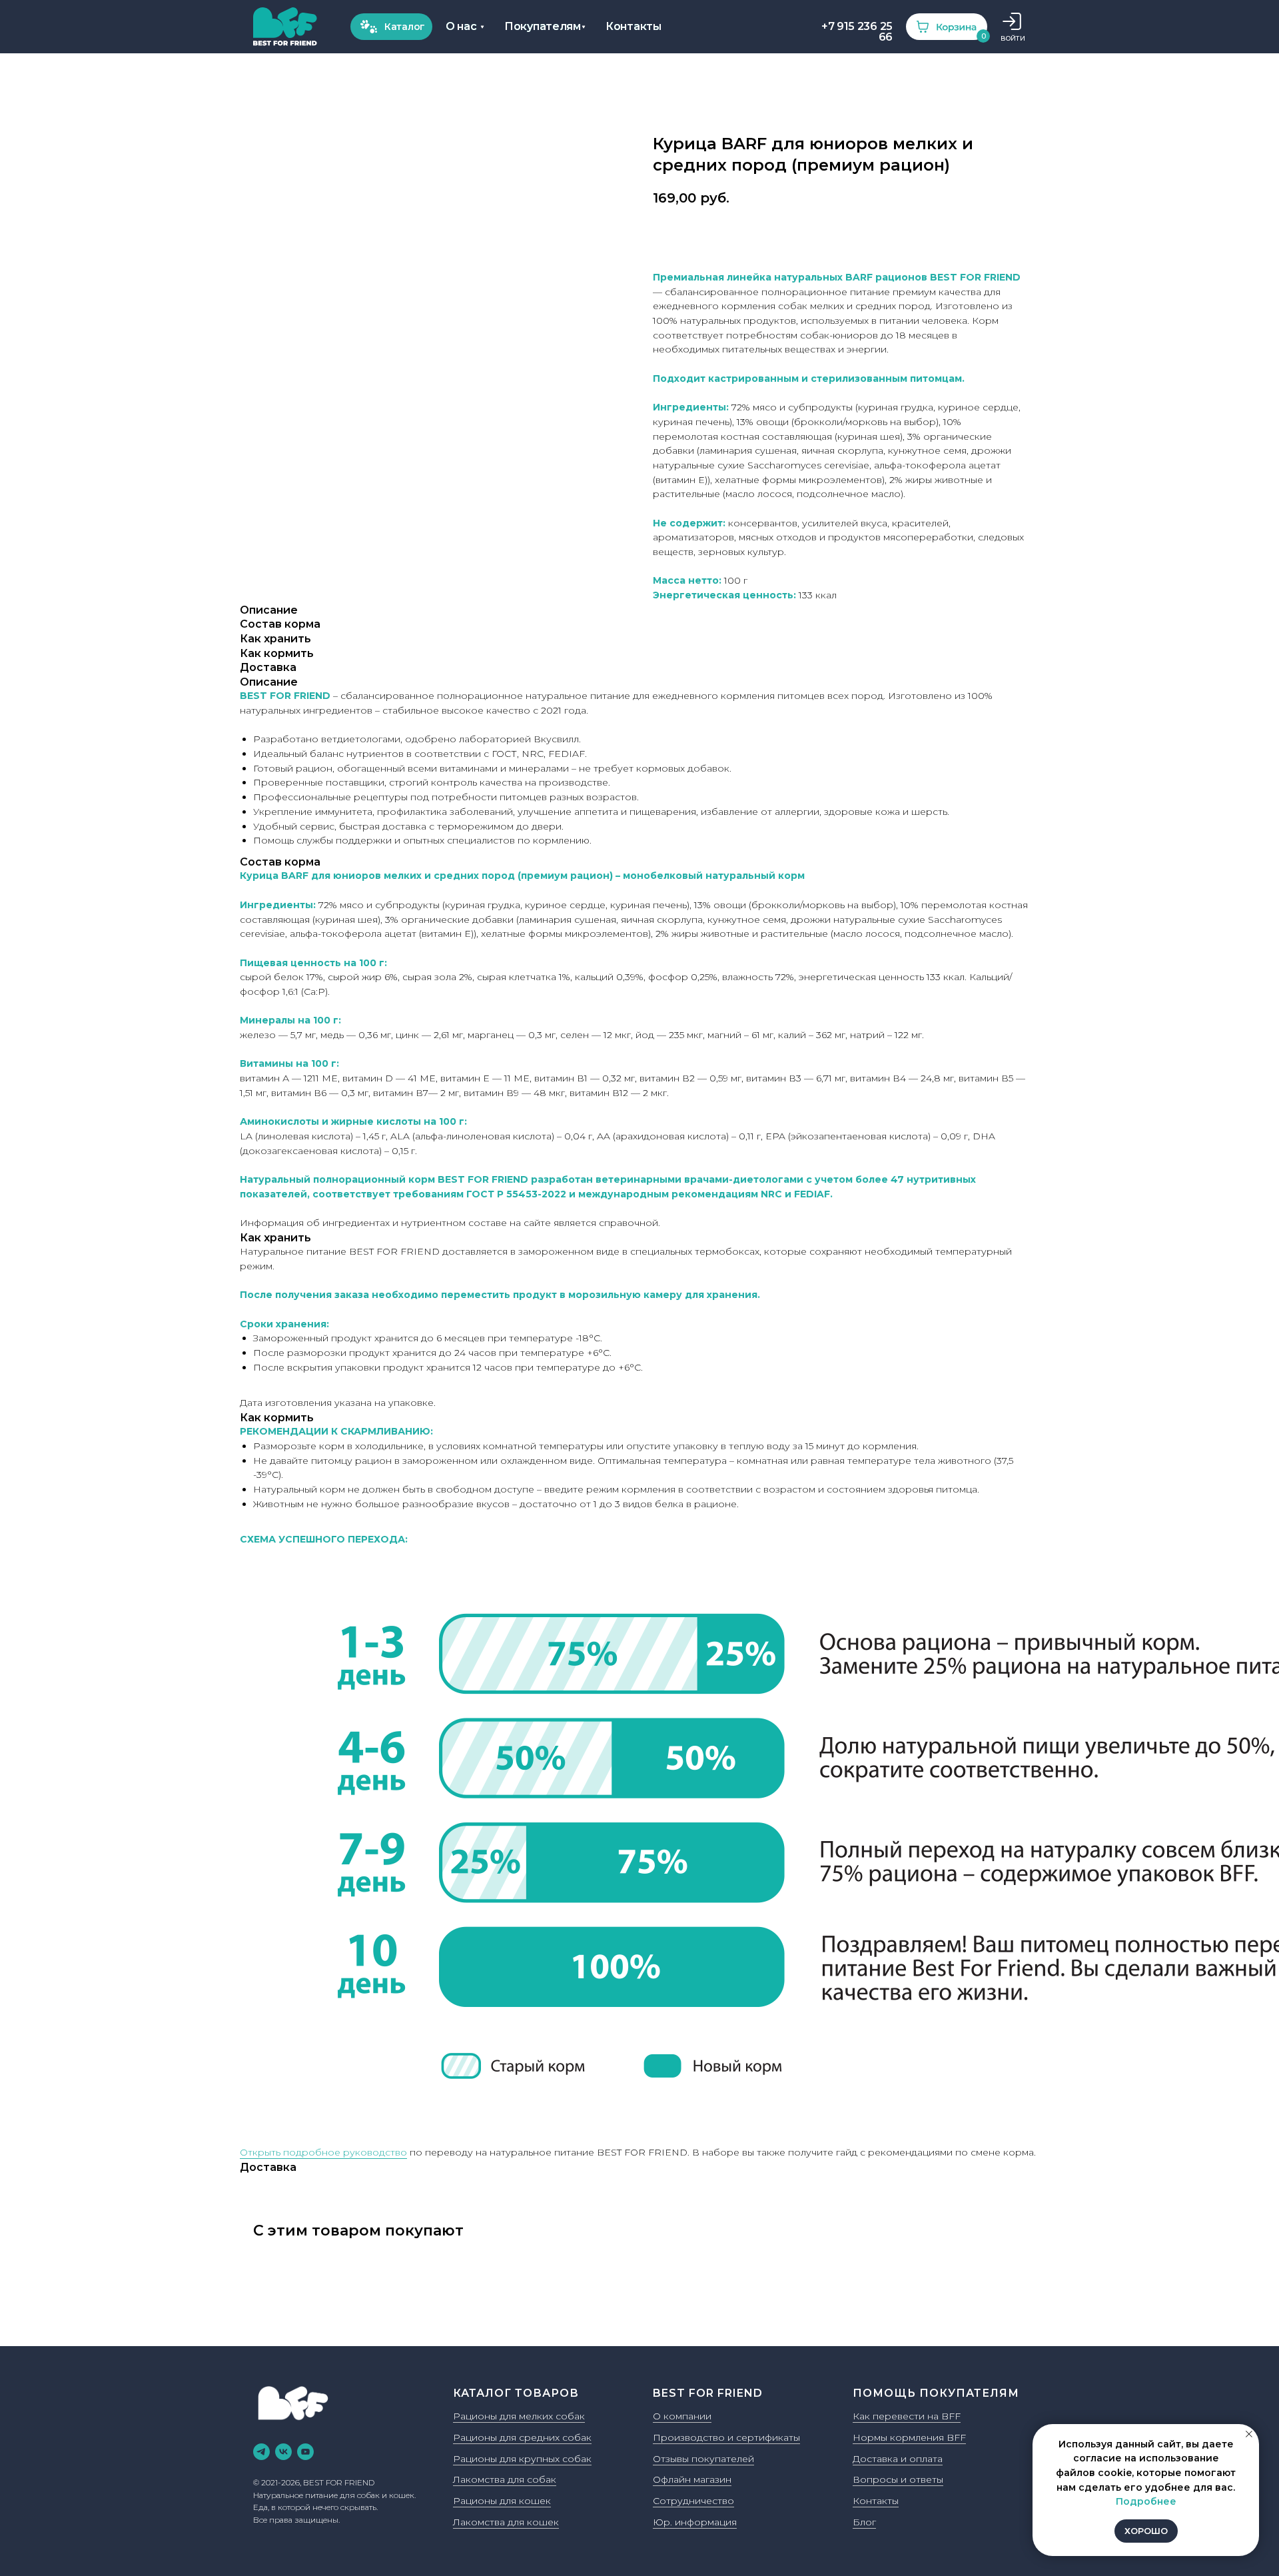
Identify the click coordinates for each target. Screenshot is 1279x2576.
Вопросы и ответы (898, 2479)
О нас (461, 26)
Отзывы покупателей (703, 2459)
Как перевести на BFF (907, 2416)
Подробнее (1146, 2501)
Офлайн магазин (692, 2479)
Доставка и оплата (898, 2459)
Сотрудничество (693, 2501)
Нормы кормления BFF (909, 2437)
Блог (864, 2522)
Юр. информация (695, 2522)
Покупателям (543, 26)
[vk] (283, 2452)
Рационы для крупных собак (522, 2459)
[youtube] (305, 2452)
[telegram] (261, 2452)
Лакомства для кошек (506, 2522)
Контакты (634, 26)
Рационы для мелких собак (519, 2416)
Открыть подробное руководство (323, 2152)
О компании (682, 2416)
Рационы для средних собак (522, 2437)
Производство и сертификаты (726, 2437)
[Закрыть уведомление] (1249, 2434)
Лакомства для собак (505, 2479)
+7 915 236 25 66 (857, 32)
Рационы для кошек (502, 2501)
